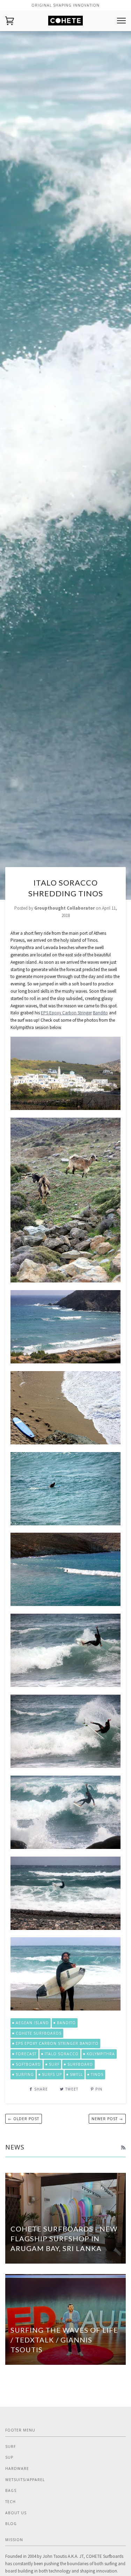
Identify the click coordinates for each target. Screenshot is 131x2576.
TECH (10, 2502)
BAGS (11, 2490)
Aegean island (32, 2023)
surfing (25, 2074)
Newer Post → (107, 2119)
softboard (28, 2064)
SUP (9, 2457)
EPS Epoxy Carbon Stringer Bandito (57, 2043)
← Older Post (24, 2119)
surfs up (52, 2074)
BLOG (11, 2524)
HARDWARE (17, 2468)
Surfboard (80, 2064)
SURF (10, 2447)
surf (54, 2064)
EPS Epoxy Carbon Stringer (66, 1013)
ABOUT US (16, 2513)
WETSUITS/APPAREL (25, 2480)
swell (76, 2074)
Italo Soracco (62, 2054)
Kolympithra (101, 2054)
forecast (26, 2054)
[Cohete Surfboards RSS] (123, 2148)
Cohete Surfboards (39, 2033)
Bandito (100, 1013)
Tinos (97, 2074)
